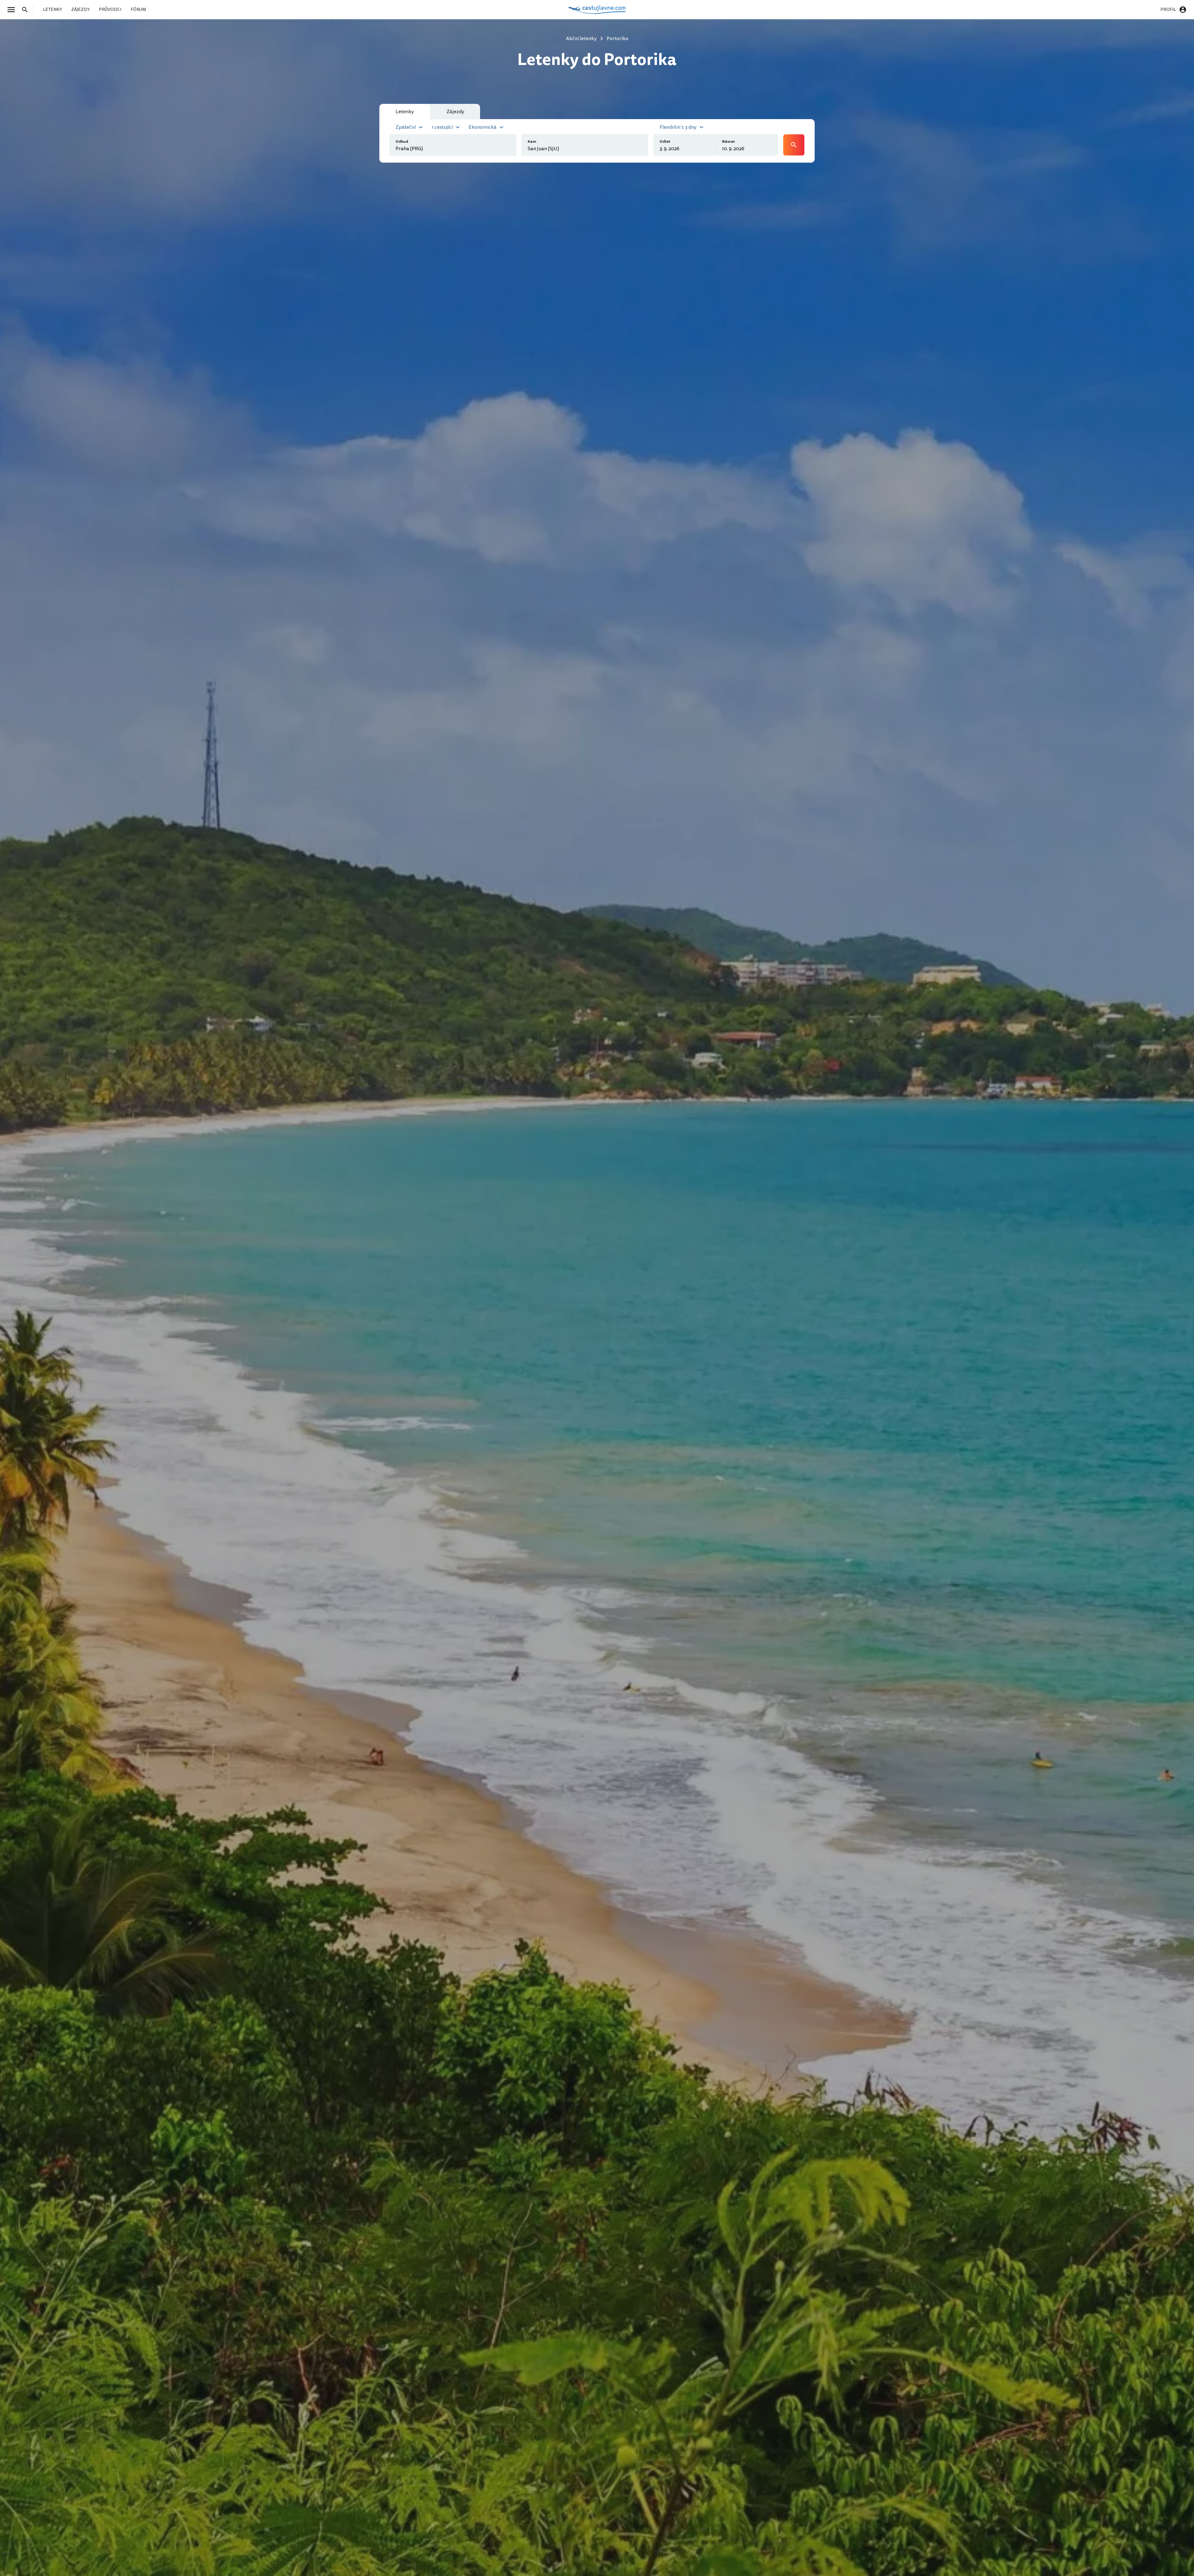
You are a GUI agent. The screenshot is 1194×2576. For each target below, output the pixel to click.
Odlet (665, 142)
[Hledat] (27, 10)
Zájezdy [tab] (455, 112)
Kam (532, 142)
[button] (410, 127)
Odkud (402, 142)
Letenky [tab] (405, 112)
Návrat (728, 142)
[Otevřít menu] (13, 10)
